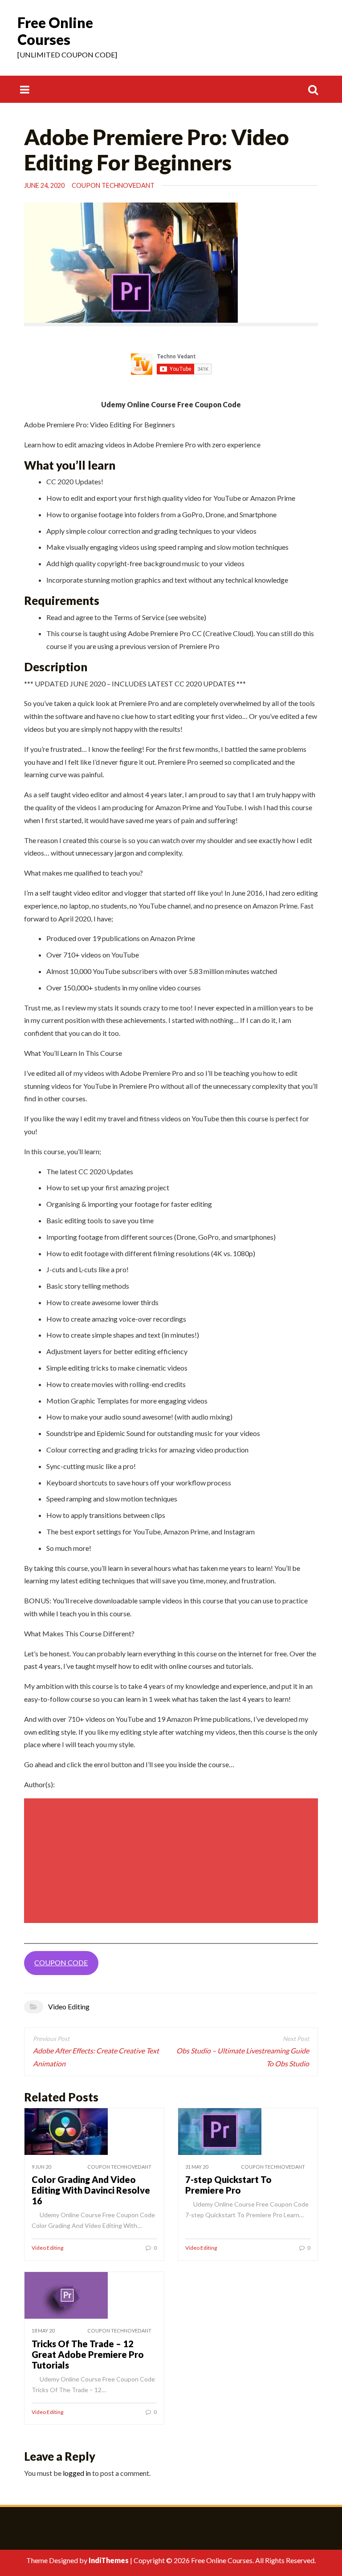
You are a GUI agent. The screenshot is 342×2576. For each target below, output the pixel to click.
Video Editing (69, 2006)
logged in (77, 2473)
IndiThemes (109, 2560)
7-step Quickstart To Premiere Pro (228, 2185)
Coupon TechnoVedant (113, 185)
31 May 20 (197, 2167)
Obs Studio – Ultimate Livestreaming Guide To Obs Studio (243, 2057)
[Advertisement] (172, 1861)
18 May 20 (43, 2331)
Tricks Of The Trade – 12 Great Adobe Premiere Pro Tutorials (88, 2354)
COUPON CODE (61, 1962)
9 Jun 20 (41, 2167)
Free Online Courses (55, 31)
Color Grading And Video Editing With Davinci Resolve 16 (91, 2190)
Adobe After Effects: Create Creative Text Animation (96, 2057)
